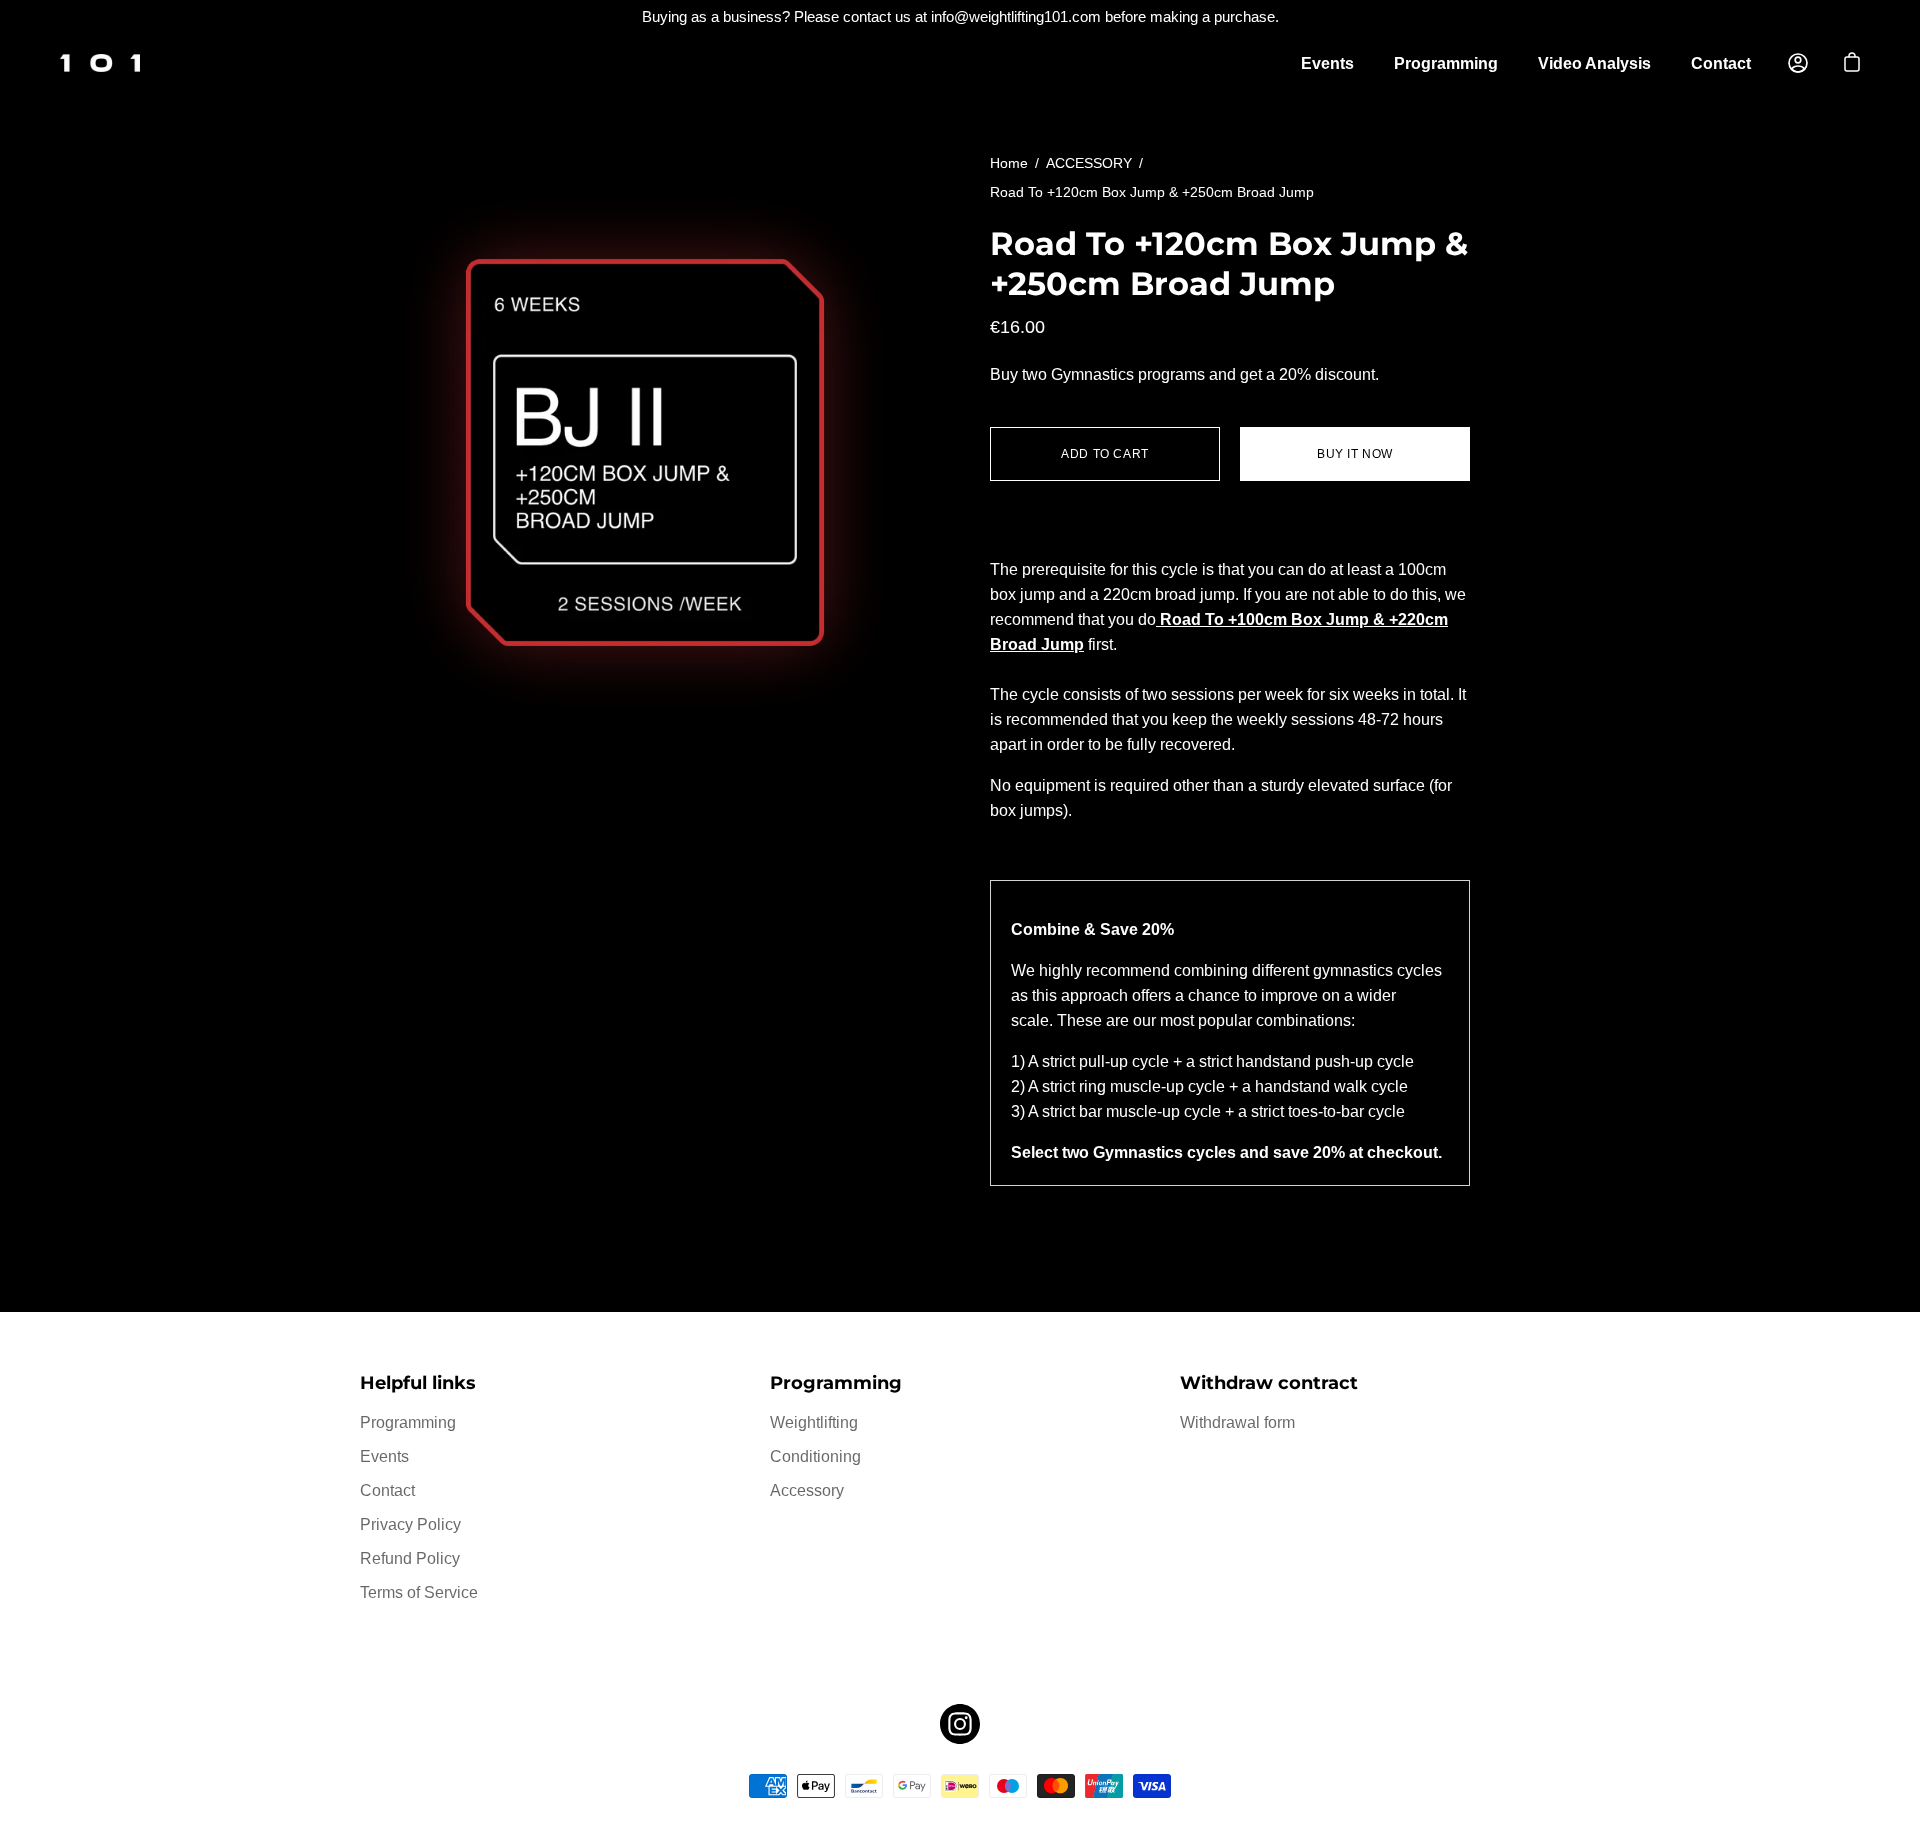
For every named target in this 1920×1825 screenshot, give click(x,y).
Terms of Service (419, 1592)
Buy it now (1355, 454)
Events (1327, 63)
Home (1009, 163)
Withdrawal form (1237, 1422)
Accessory (807, 1490)
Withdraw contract (1269, 1382)
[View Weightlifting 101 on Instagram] (960, 1724)
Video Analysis (1594, 63)
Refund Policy (410, 1558)
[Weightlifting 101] (100, 63)
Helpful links (418, 1382)
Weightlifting (814, 1422)
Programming (1446, 63)
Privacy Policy (410, 1524)
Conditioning (815, 1456)
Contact (1721, 63)
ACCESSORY (1089, 163)
